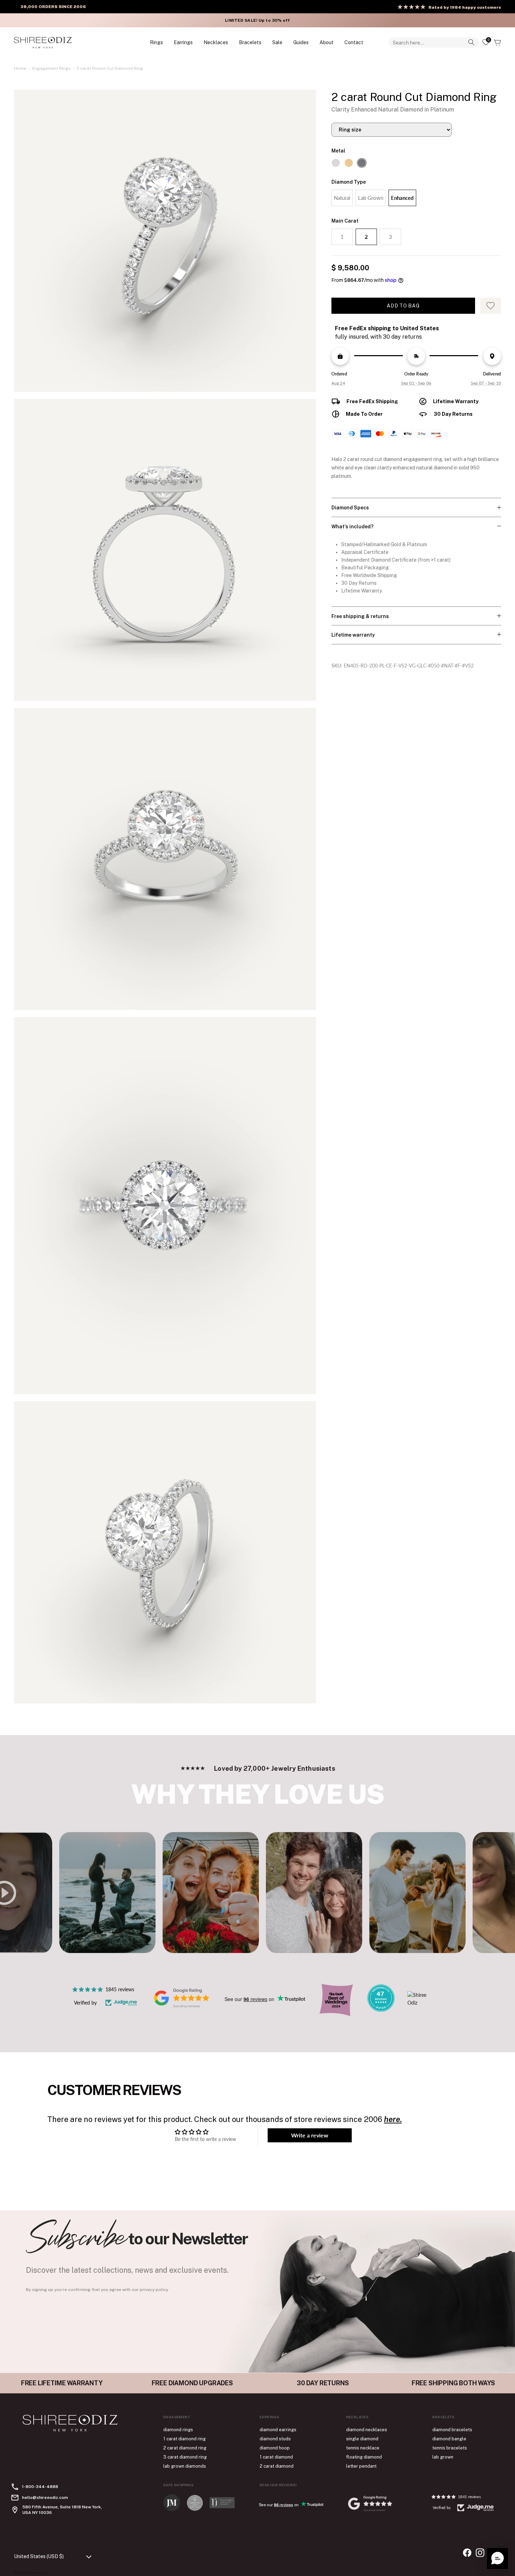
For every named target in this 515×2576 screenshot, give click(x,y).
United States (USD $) (39, 2556)
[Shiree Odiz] (43, 42)
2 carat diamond (277, 2466)
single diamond (362, 2439)
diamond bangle (449, 2439)
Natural (342, 198)
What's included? (352, 527)
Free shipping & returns (360, 616)
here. (393, 2119)
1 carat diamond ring (184, 2439)
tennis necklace (363, 2448)
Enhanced (402, 198)
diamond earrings (278, 2430)
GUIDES (301, 42)
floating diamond (364, 2457)
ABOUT (327, 42)
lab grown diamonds (185, 2466)
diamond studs (275, 2439)
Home (20, 68)
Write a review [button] (310, 2135)
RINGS (156, 42)
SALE (277, 42)
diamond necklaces (367, 2430)
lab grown (443, 2457)
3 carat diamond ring (185, 2457)
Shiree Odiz (37, 2572)
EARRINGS (183, 42)
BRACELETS (250, 42)
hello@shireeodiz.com (45, 2497)
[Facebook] (467, 2553)
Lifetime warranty (353, 635)
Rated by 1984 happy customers (465, 7)
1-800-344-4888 (40, 2487)
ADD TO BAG (403, 306)
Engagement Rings (51, 68)
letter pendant (361, 2466)
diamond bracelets (452, 2430)
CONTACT (354, 42)
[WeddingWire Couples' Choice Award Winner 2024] (421, 2003)
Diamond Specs (350, 508)
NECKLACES (216, 42)
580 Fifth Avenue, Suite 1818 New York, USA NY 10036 (62, 2510)
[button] (497, 2558)
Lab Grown (371, 198)
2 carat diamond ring (185, 2448)
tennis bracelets (450, 2448)
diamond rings (178, 2430)
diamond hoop (275, 2448)
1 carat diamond (276, 2457)
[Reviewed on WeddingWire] (381, 2010)
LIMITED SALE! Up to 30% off (257, 20)
